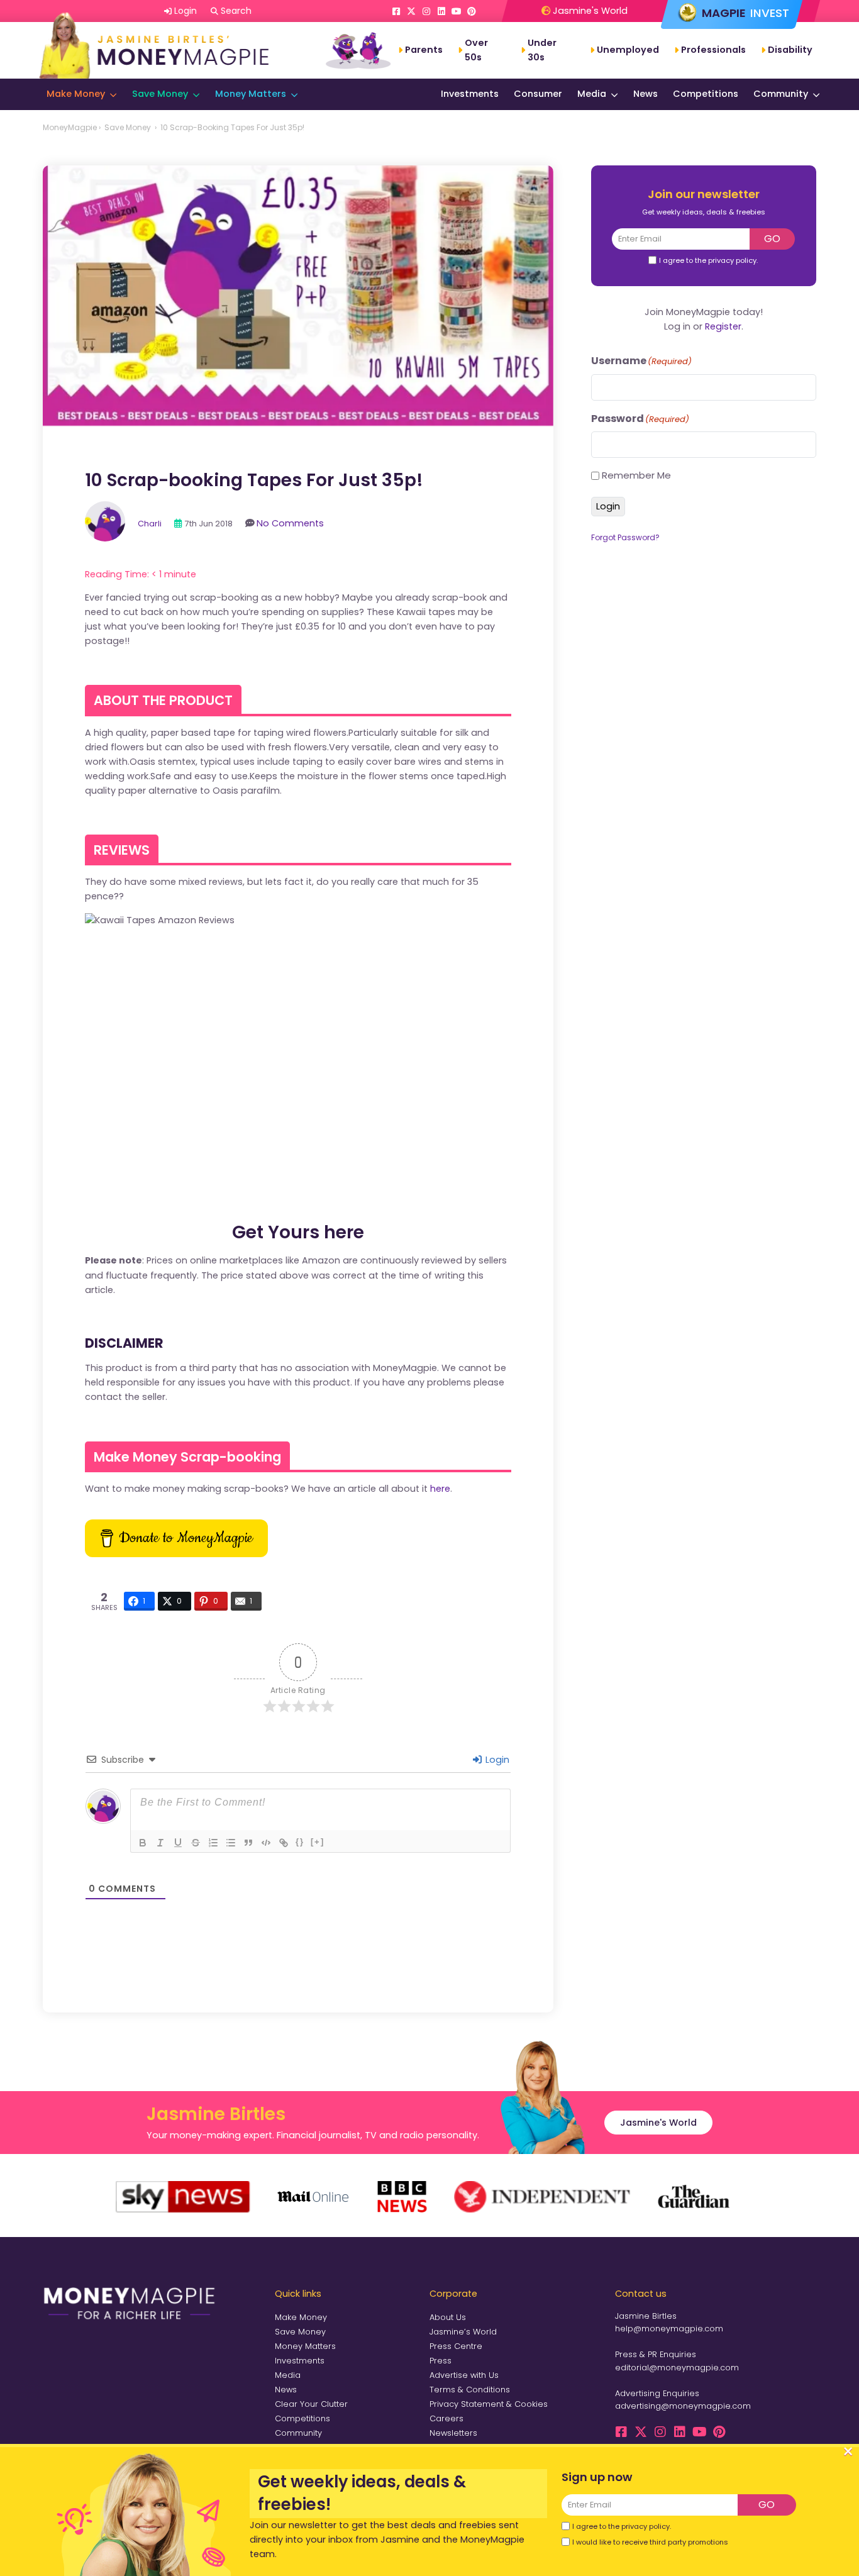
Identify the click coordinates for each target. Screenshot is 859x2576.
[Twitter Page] (411, 11)
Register (723, 326)
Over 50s (476, 50)
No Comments (290, 523)
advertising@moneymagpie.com (683, 2406)
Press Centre (456, 2346)
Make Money (76, 94)
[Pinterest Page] (472, 11)
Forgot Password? (625, 537)
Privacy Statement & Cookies (489, 2404)
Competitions (706, 94)
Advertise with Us (464, 2375)
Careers (446, 2418)
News (646, 94)
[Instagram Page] (426, 11)
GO (772, 239)
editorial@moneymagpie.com (677, 2368)
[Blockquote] (248, 1843)
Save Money (160, 94)
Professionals (713, 50)
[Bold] (143, 1843)
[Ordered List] (213, 1843)
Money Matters (251, 94)
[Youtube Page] (457, 11)
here (440, 1489)
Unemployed (628, 50)
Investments (470, 94)
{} (300, 1842)
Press (441, 2361)
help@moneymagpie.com (669, 2329)
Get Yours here (298, 1232)
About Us (448, 2317)
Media (592, 94)
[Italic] (160, 1843)
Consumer (538, 94)
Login (496, 1760)
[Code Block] (266, 1843)
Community (781, 94)
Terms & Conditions (470, 2390)
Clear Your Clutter (311, 2404)
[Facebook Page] (396, 11)
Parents (424, 50)
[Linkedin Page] (441, 11)
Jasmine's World (589, 11)
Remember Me (636, 475)
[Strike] (196, 1843)
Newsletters (453, 2433)
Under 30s (542, 50)
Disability (790, 50)
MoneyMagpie (70, 127)
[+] (318, 1842)
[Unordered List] (231, 1843)
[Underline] (178, 1843)
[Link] (284, 1843)
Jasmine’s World (463, 2332)
